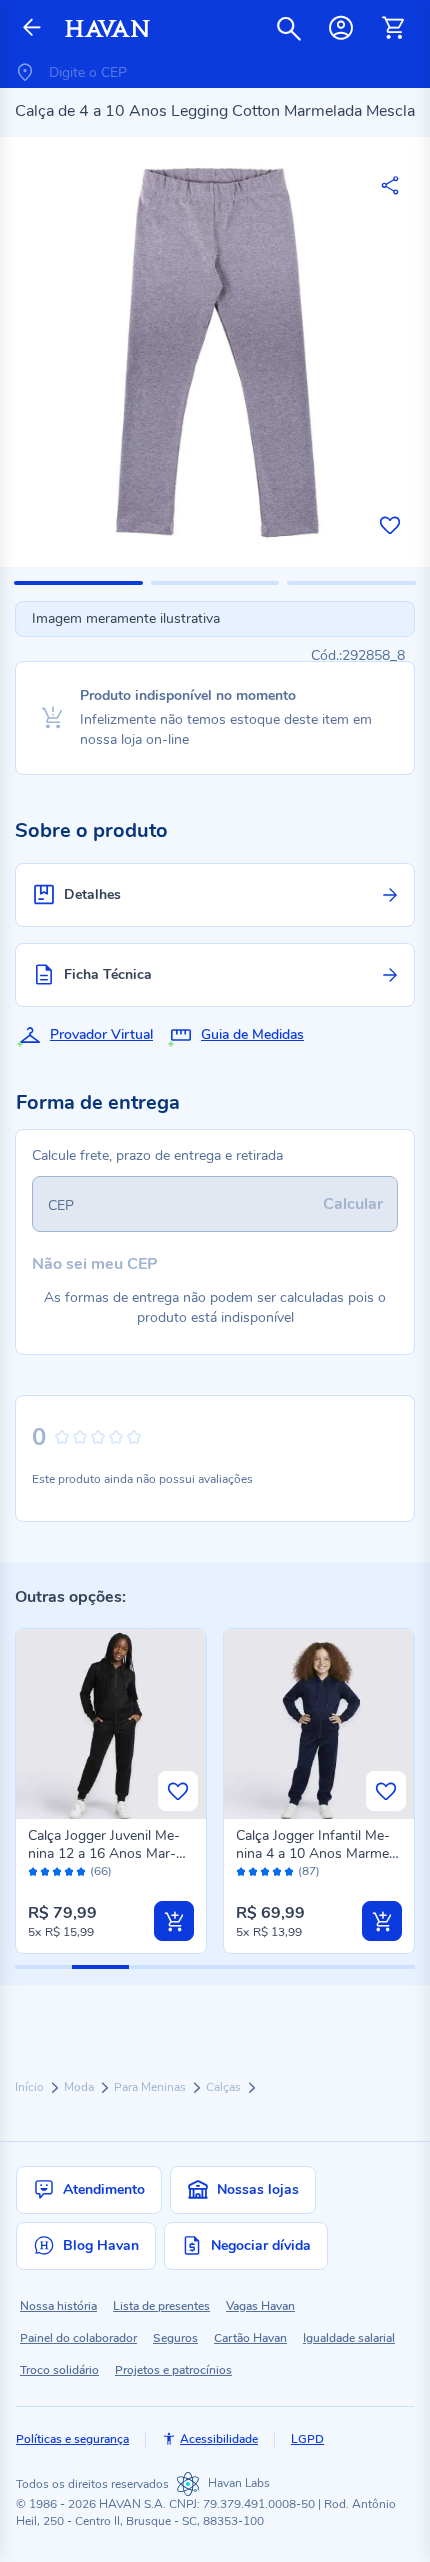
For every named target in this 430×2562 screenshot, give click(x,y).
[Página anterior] (32, 28)
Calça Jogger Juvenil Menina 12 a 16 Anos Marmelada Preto (104, 1853)
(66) (101, 1871)
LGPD (307, 2439)
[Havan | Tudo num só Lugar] (107, 28)
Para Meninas (151, 2087)
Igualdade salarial (349, 2338)
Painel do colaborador (78, 2338)
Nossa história (58, 2306)
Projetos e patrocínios (173, 2370)
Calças (225, 2087)
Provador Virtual (101, 1034)
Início (31, 2087)
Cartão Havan (250, 2338)
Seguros (175, 2338)
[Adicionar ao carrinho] (174, 1921)
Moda (80, 2087)
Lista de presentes (161, 2306)
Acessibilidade (219, 2439)
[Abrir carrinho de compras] (393, 28)
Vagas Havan (260, 2306)
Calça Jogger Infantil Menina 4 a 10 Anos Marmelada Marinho (315, 1853)
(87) (309, 1871)
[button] (78, 583)
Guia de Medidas (252, 1034)
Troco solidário (59, 2370)
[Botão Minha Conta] (341, 28)
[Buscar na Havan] (289, 28)
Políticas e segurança (72, 2439)
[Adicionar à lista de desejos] (390, 525)
